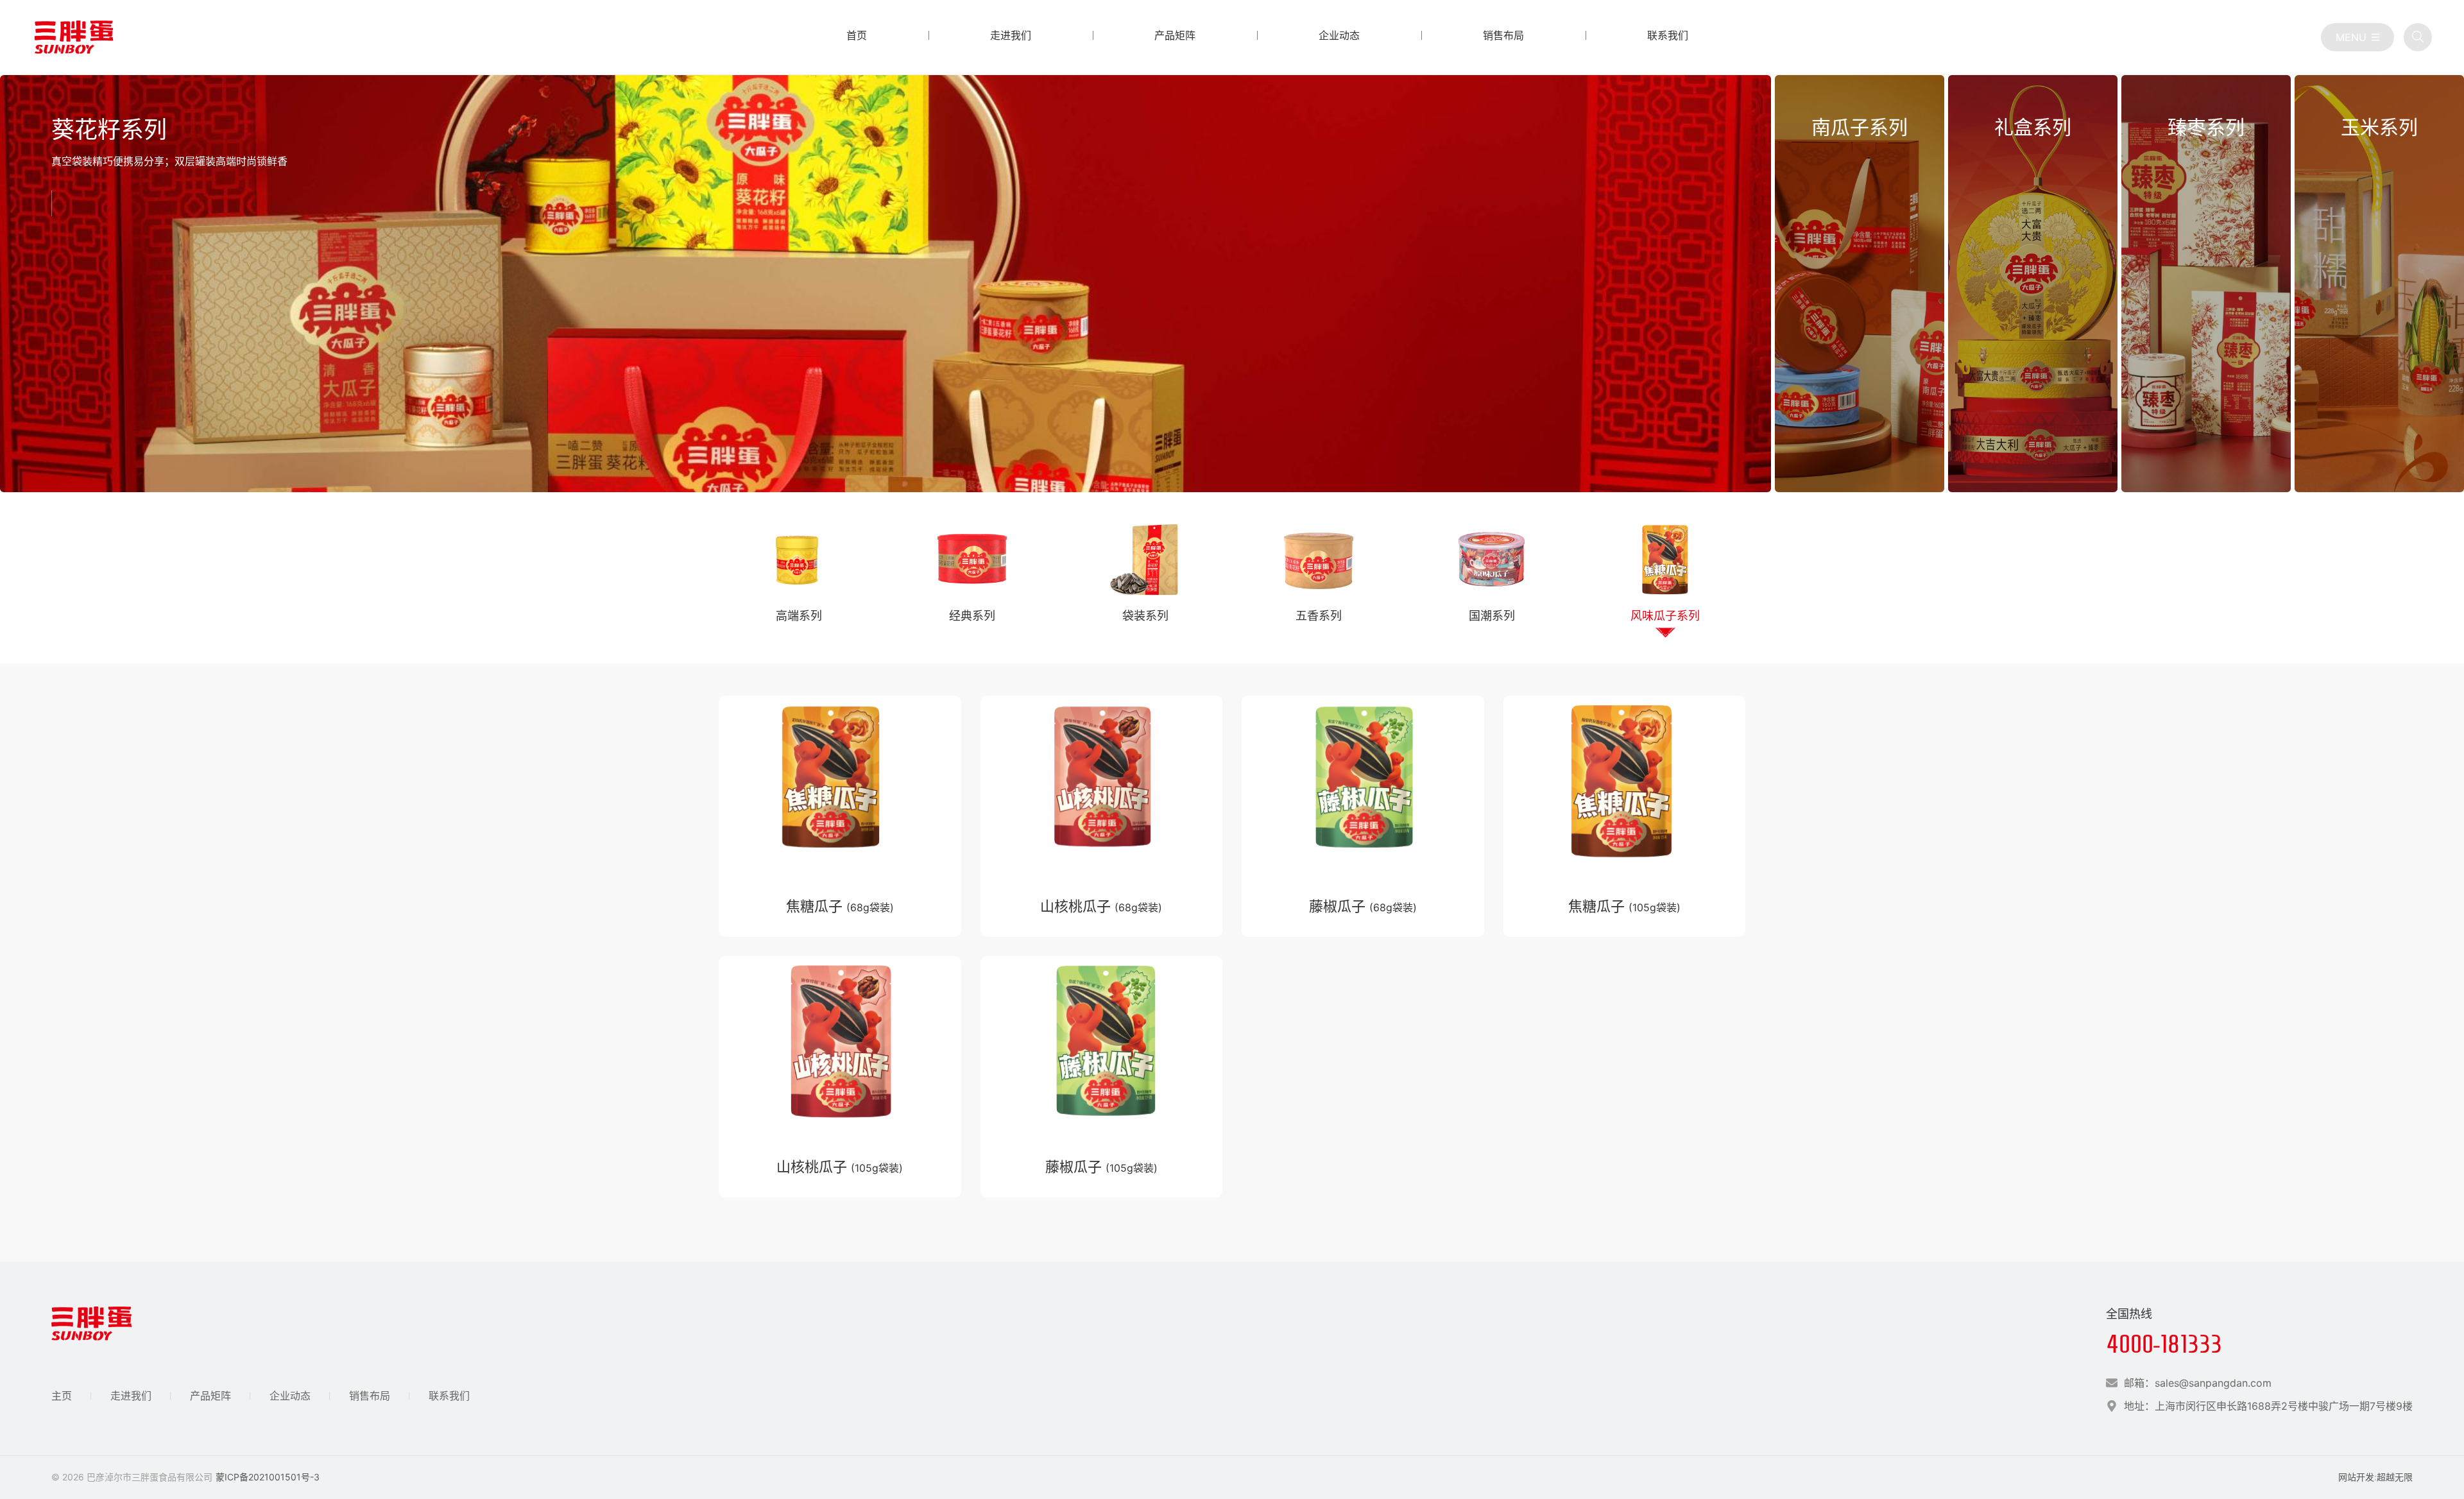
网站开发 (2356, 1477)
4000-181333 (2164, 1344)
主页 (62, 1396)
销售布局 (370, 1396)
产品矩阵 (210, 1396)
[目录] (2357, 37)
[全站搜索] (2418, 37)
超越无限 (2395, 1477)
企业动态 (290, 1396)
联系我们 (449, 1396)
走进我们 (131, 1396)
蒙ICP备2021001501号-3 (268, 1477)
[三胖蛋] (74, 37)
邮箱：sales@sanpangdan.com (2198, 1383)
